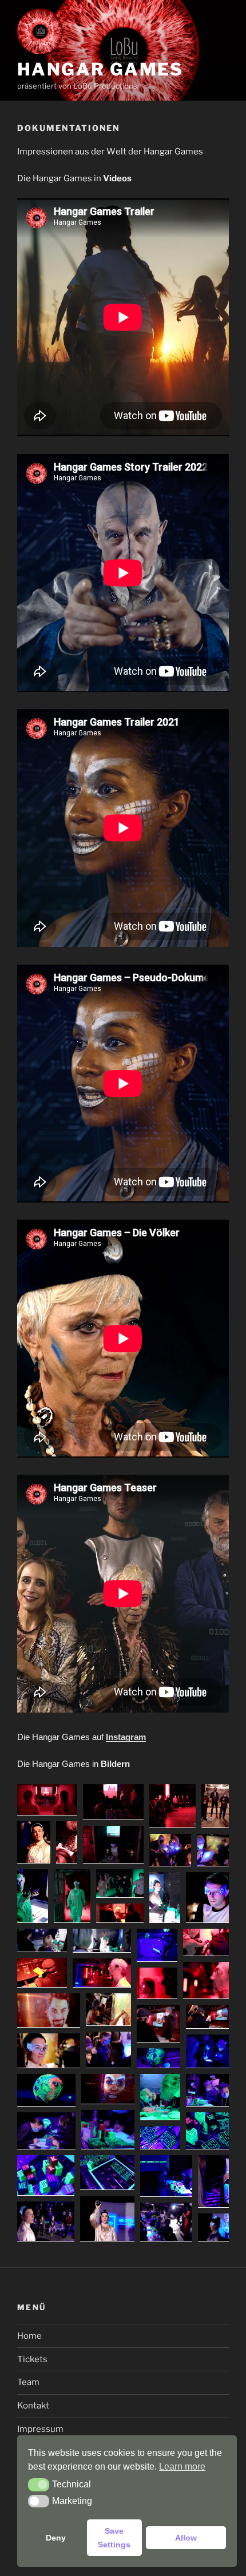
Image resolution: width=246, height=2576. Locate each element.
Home (29, 2336)
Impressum (40, 2429)
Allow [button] (186, 2538)
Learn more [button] (182, 2466)
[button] (47, 1800)
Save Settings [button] (114, 2538)
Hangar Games (100, 69)
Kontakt (33, 2406)
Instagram (126, 1737)
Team (28, 2382)
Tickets (32, 2359)
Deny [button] (56, 2538)
